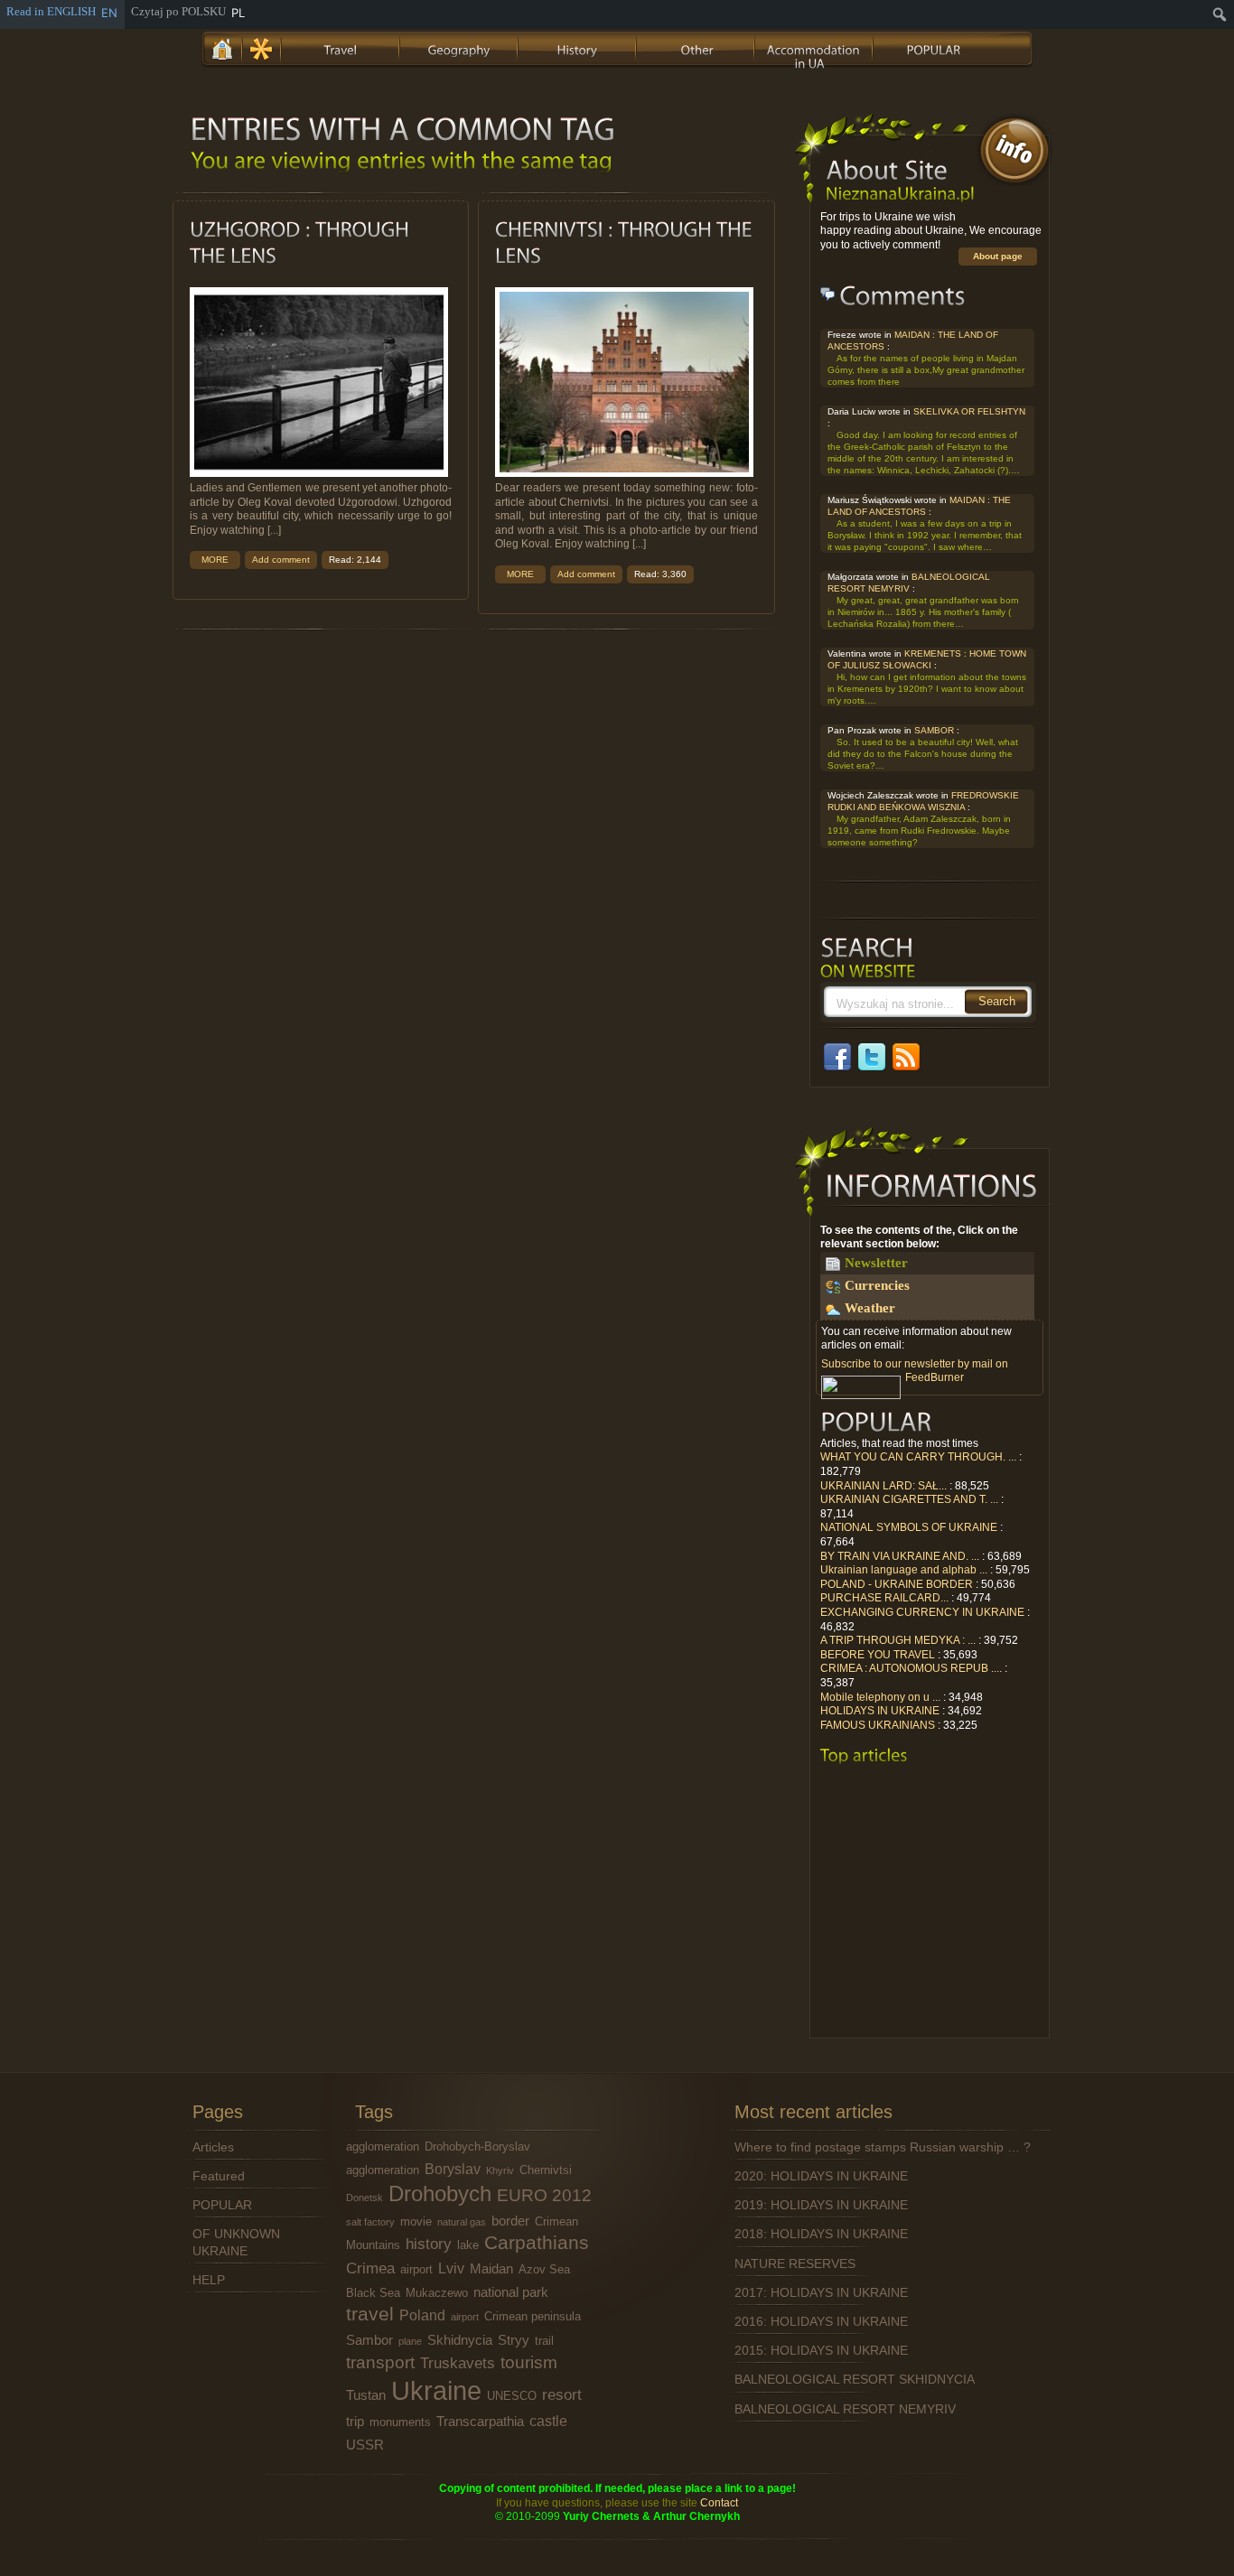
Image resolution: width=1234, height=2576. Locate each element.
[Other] (696, 47)
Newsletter (876, 1263)
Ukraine (436, 2390)
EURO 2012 (544, 2195)
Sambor (369, 2340)
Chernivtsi (546, 2170)
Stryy (514, 2340)
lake (468, 2245)
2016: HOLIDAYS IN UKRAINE (821, 2321)
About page (998, 256)
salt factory (370, 2222)
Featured (219, 2176)
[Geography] (460, 47)
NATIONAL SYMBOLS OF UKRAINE (909, 1527)
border (510, 2221)
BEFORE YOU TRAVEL (878, 1655)
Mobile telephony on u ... (880, 1697)
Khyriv (500, 2170)
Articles (213, 2147)
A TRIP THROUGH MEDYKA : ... (898, 1640)
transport (380, 2362)
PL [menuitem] (238, 13)
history (429, 2244)
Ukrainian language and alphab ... (904, 1570)
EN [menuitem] (109, 13)
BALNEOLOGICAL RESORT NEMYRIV (845, 2409)
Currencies (877, 1285)
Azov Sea (544, 2269)
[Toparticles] (864, 1755)
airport (416, 2269)
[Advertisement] (929, 1907)
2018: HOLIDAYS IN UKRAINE (821, 2234)
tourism (529, 2362)
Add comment (281, 560)
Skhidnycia (460, 2340)
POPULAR (222, 2205)
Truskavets (458, 2363)
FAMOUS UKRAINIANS (878, 1725)
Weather (870, 1308)
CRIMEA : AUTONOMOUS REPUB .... (911, 1668)
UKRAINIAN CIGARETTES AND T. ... (909, 1499)
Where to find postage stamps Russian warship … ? (883, 2147)
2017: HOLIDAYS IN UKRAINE (821, 2292)
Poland (422, 2315)
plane (410, 2341)
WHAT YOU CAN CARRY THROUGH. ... (918, 1457)
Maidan (491, 2269)
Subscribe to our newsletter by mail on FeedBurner (915, 1371)
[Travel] (341, 47)
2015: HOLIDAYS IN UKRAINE (821, 2350)
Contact (719, 2503)
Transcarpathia (480, 2422)
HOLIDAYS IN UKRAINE (880, 1711)
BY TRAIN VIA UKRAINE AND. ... (900, 1556)
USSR (365, 2445)
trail (544, 2341)
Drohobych (440, 2193)
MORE (215, 560)
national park (511, 2292)
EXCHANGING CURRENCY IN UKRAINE (922, 1612)
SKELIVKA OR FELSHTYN (969, 411)
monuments (400, 2422)
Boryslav (453, 2169)
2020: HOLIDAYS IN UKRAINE (821, 2176)
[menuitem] (1220, 14)
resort (562, 2394)
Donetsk (365, 2198)
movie (416, 2221)
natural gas (462, 2222)
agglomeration (383, 2147)
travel (370, 2314)
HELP (209, 2280)
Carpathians (537, 2242)
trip (355, 2422)
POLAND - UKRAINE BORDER (897, 1584)
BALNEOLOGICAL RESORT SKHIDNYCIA (855, 2379)
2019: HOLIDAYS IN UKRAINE (821, 2205)
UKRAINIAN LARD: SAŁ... (883, 1486)
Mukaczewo (437, 2293)
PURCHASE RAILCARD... (884, 1598)
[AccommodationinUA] (815, 47)
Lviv (451, 2268)
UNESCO (512, 2396)
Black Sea (373, 2293)
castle (548, 2421)
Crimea (370, 2268)
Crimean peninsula (533, 2316)
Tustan (366, 2395)
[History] (578, 47)
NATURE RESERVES (795, 2263)
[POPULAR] (933, 47)
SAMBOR (934, 730)
